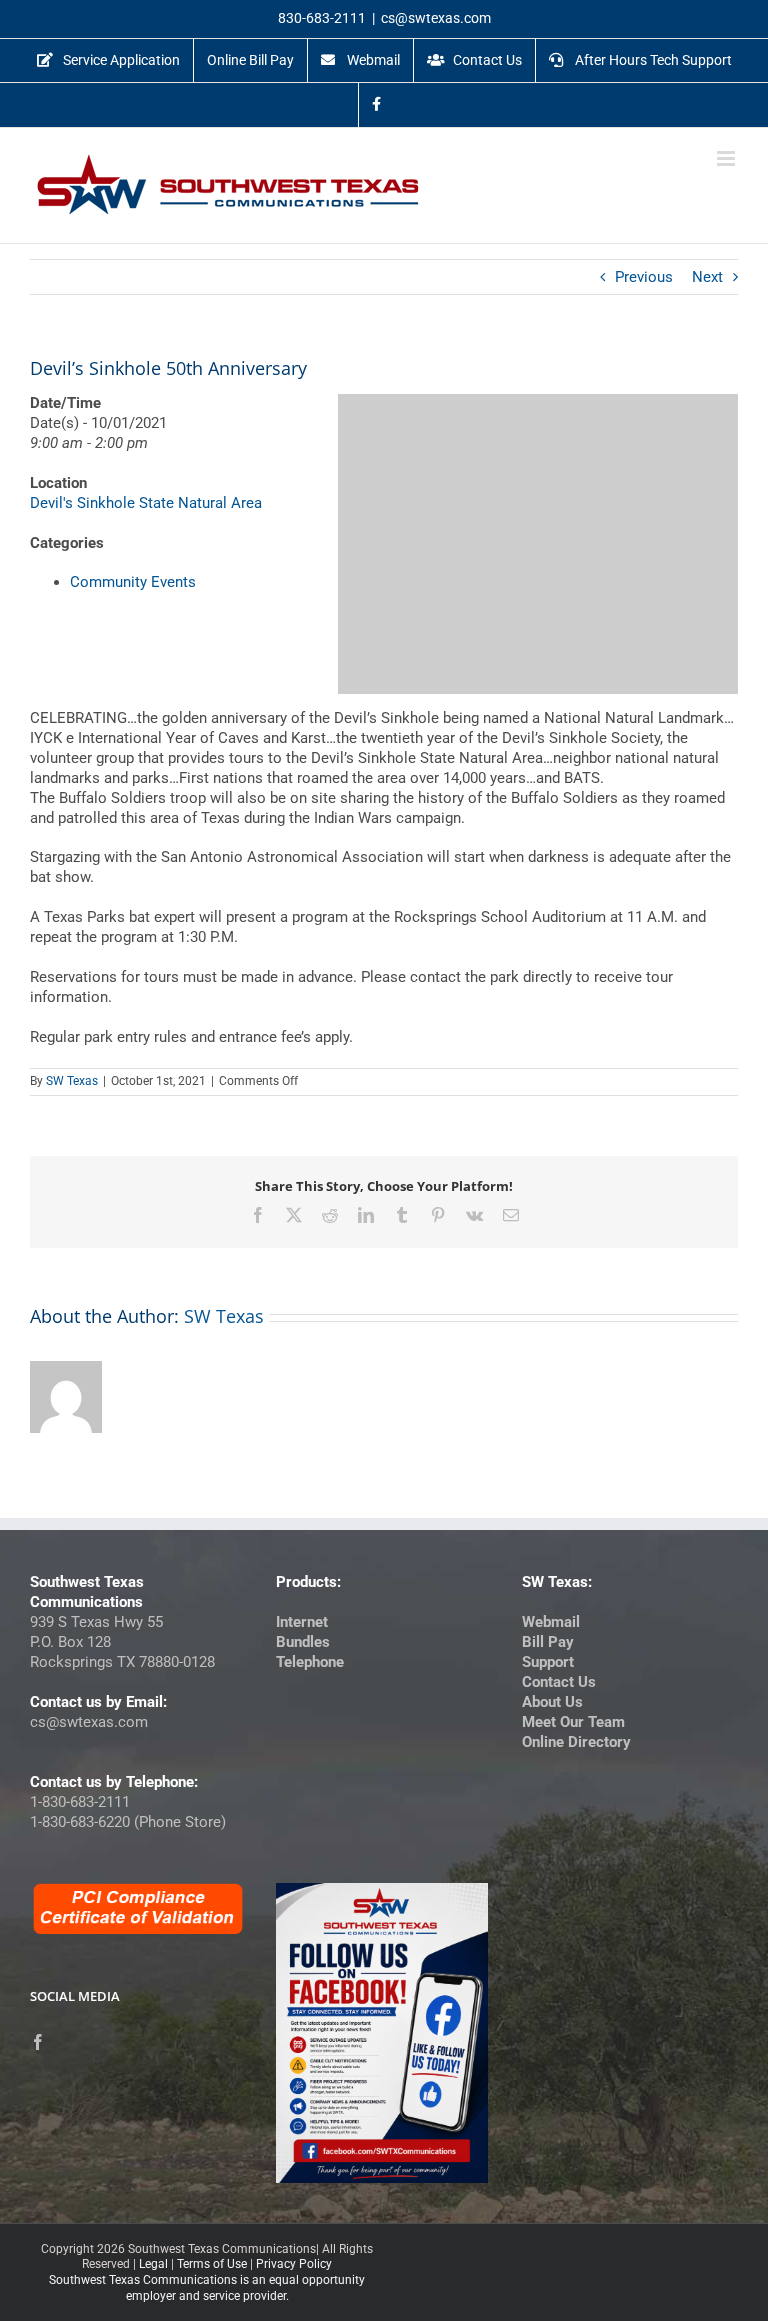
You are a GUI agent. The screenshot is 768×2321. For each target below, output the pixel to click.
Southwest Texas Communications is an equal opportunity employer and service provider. (207, 2288)
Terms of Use (212, 2264)
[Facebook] (38, 2042)
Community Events (133, 582)
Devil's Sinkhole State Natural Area (146, 503)
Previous (644, 277)
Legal (153, 2264)
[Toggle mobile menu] (727, 158)
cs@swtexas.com (436, 18)
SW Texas (72, 1081)
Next (707, 277)
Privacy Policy (294, 2264)
